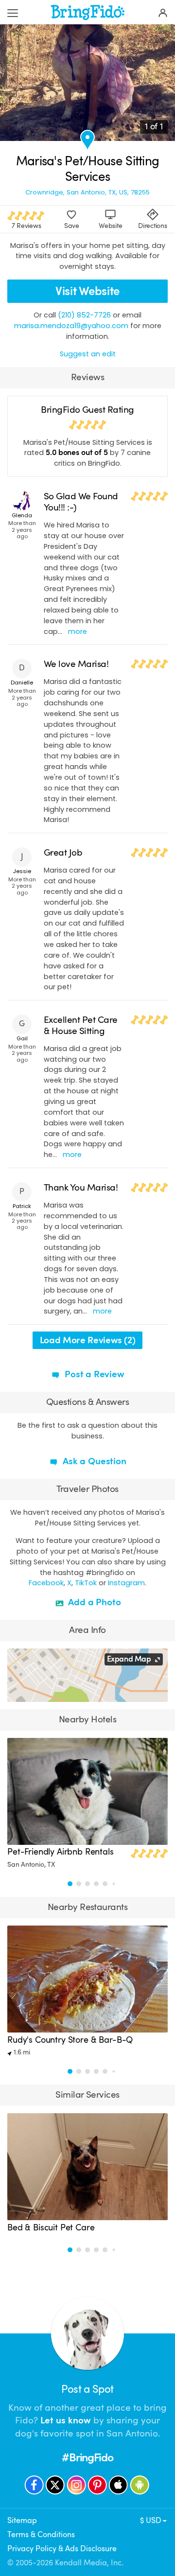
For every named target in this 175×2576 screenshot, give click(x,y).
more (78, 631)
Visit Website (87, 291)
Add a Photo (94, 1602)
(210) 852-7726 (84, 315)
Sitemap (22, 2521)
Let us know (66, 2420)
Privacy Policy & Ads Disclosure (62, 2549)
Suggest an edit (88, 354)
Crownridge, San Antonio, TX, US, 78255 (87, 192)
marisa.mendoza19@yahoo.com (71, 326)
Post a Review (93, 1374)
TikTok (86, 1583)
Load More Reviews (87, 1340)
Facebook (46, 1583)
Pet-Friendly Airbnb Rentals (61, 1852)
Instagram (126, 1583)
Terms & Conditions (41, 2535)
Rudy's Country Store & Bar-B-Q (70, 2040)
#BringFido (87, 2458)
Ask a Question (93, 1461)
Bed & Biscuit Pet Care (51, 2227)
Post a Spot (87, 2389)
